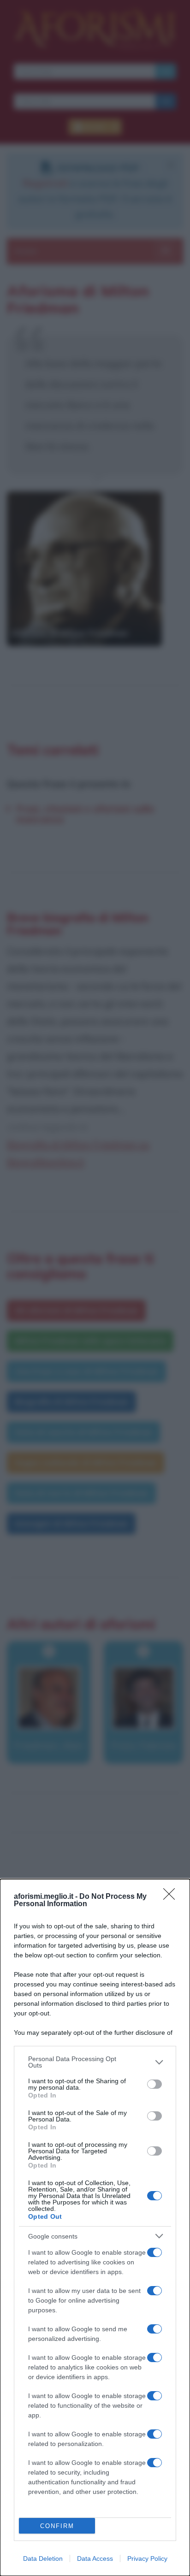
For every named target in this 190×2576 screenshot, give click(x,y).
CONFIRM (57, 2526)
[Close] (172, 1897)
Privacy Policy (147, 2558)
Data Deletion (43, 2558)
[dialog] (95, 2227)
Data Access (95, 2558)
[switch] (154, 2084)
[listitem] (95, 2062)
